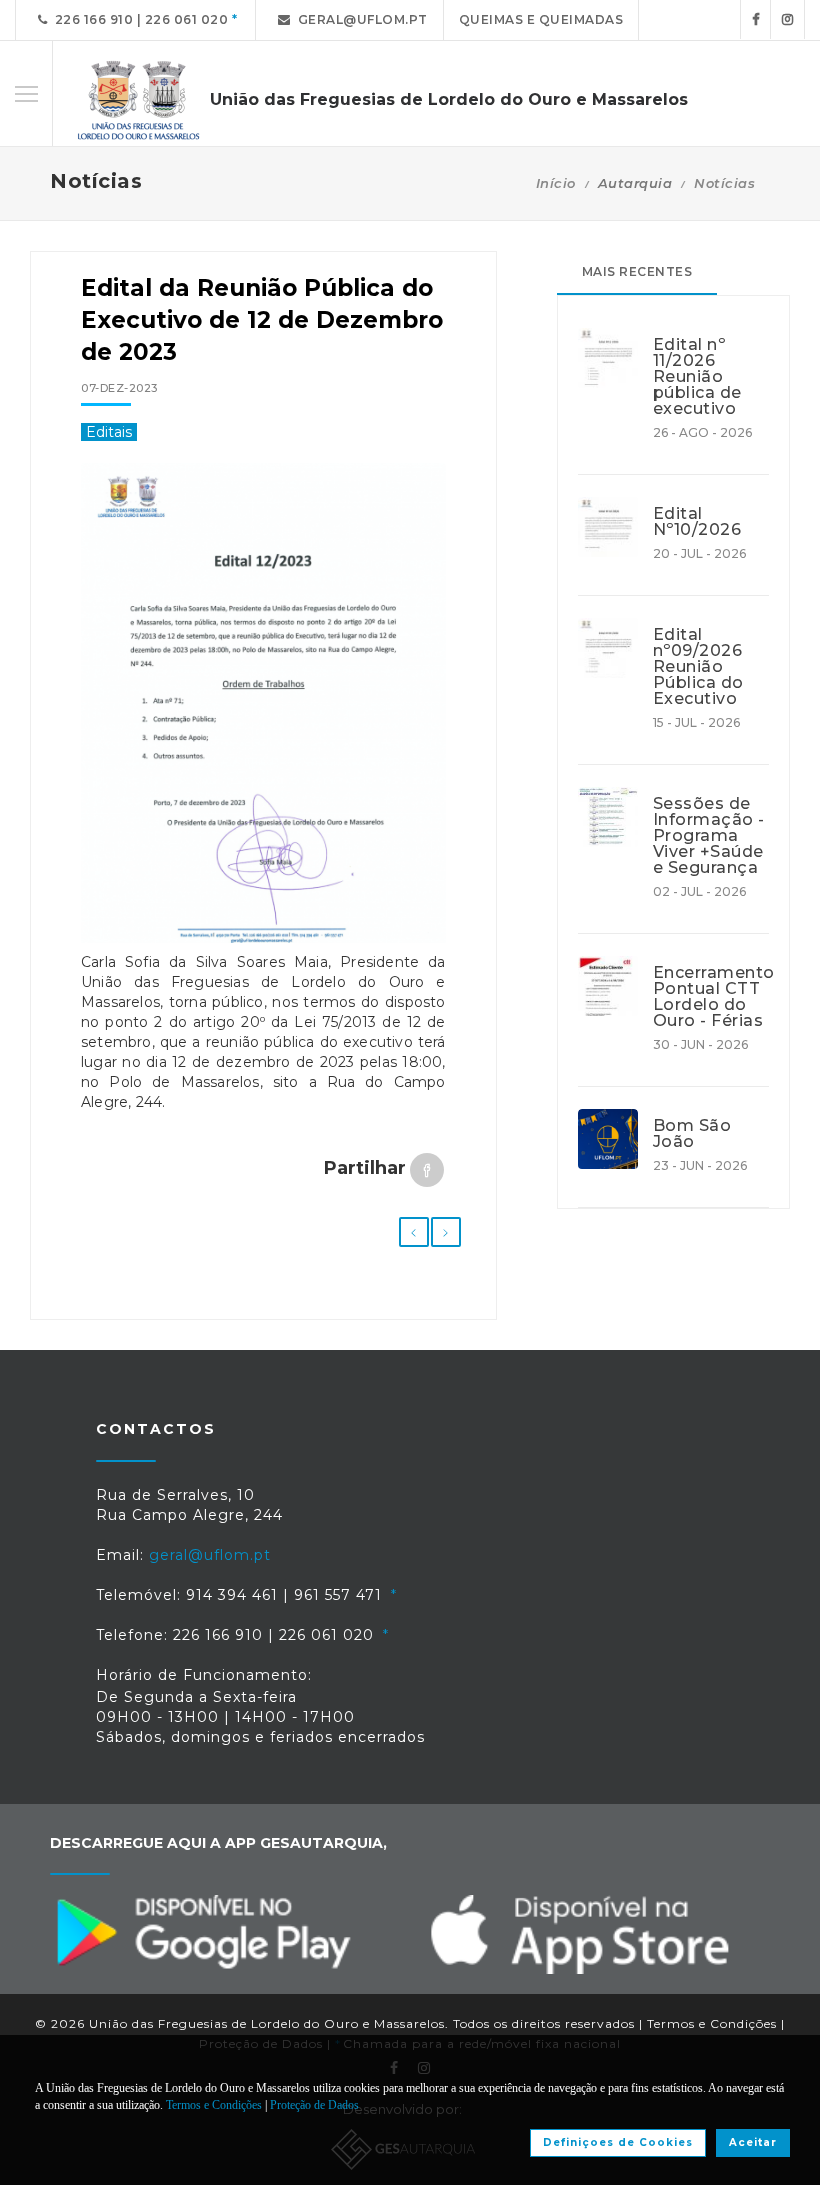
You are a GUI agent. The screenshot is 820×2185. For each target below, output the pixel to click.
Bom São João (692, 1134)
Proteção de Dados (314, 2105)
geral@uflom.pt (359, 19)
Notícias (724, 183)
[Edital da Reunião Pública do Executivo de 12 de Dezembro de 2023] (263, 713)
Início (556, 183)
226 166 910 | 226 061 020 (138, 19)
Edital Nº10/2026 (697, 522)
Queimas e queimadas (541, 19)
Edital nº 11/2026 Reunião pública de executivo (697, 377)
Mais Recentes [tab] (637, 271)
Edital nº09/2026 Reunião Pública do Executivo (698, 667)
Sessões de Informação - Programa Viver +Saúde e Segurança (709, 836)
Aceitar (753, 2142)
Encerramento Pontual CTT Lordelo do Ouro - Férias (711, 997)
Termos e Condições (712, 2023)
